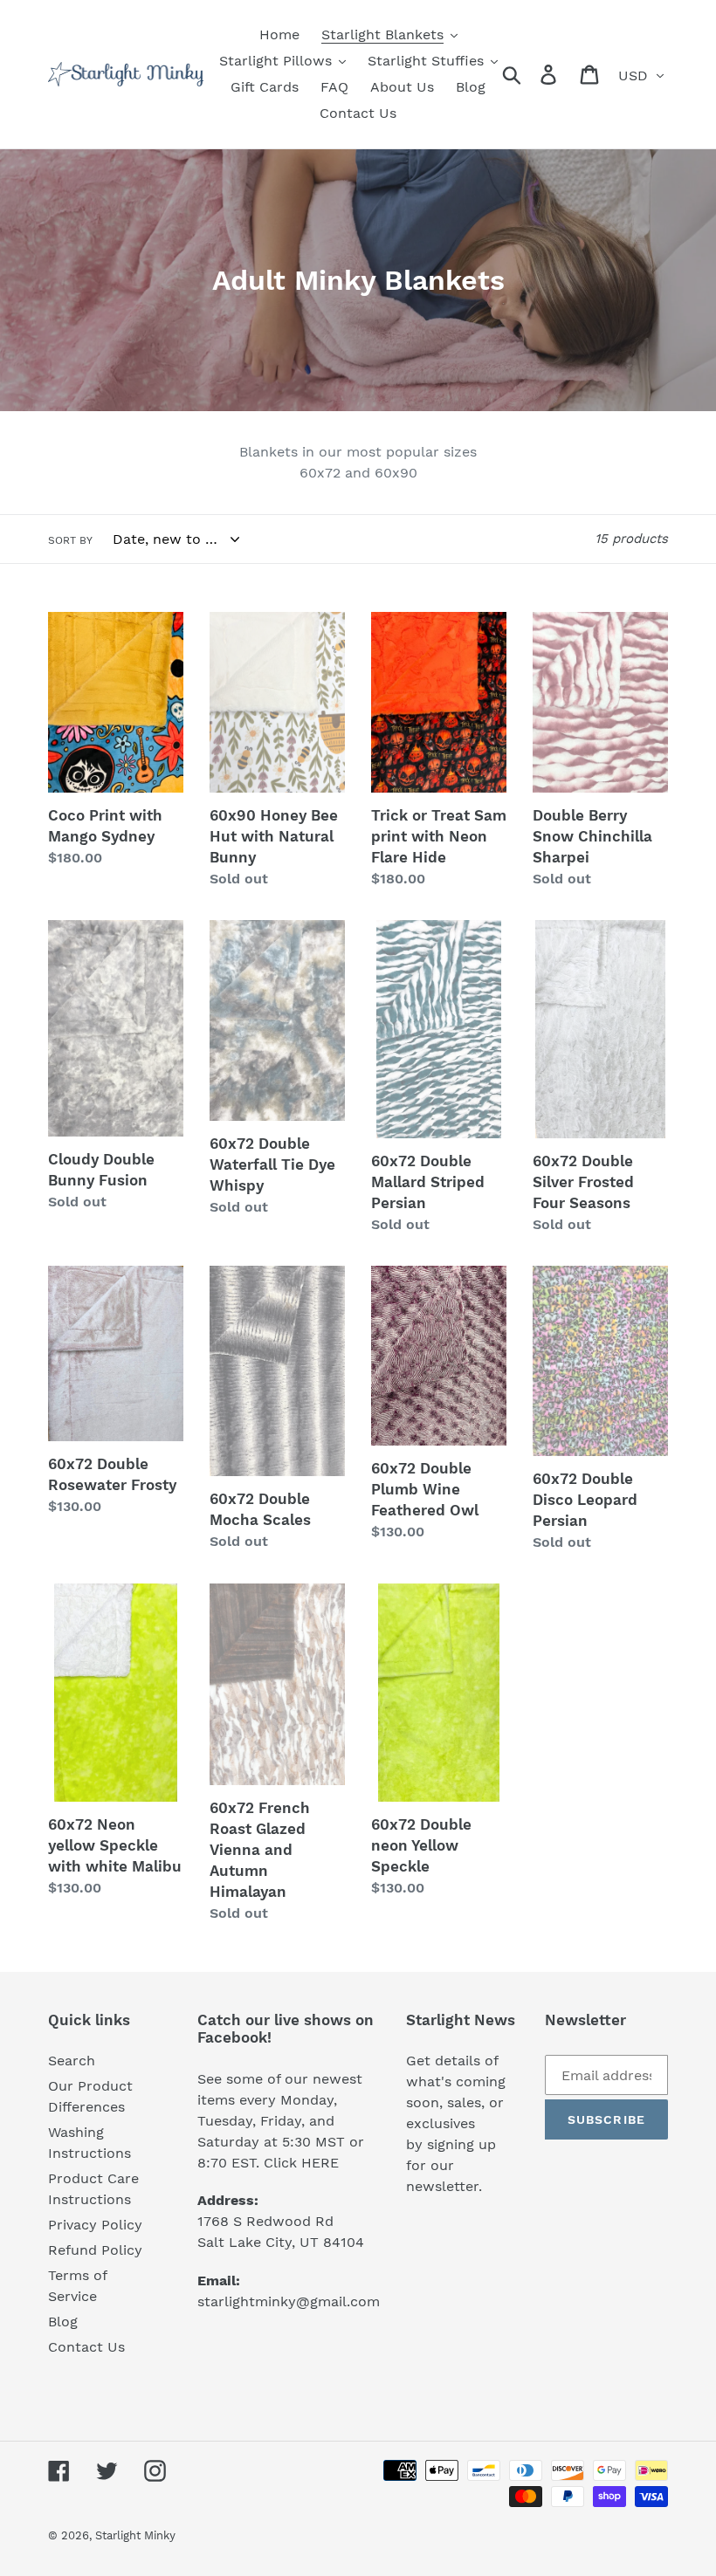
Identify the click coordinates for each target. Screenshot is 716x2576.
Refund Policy (95, 2250)
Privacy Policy (95, 2225)
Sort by (70, 540)
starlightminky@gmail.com (289, 2301)
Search (72, 2061)
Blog (63, 2322)
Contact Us (86, 2347)
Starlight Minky (135, 2535)
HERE (320, 2163)
